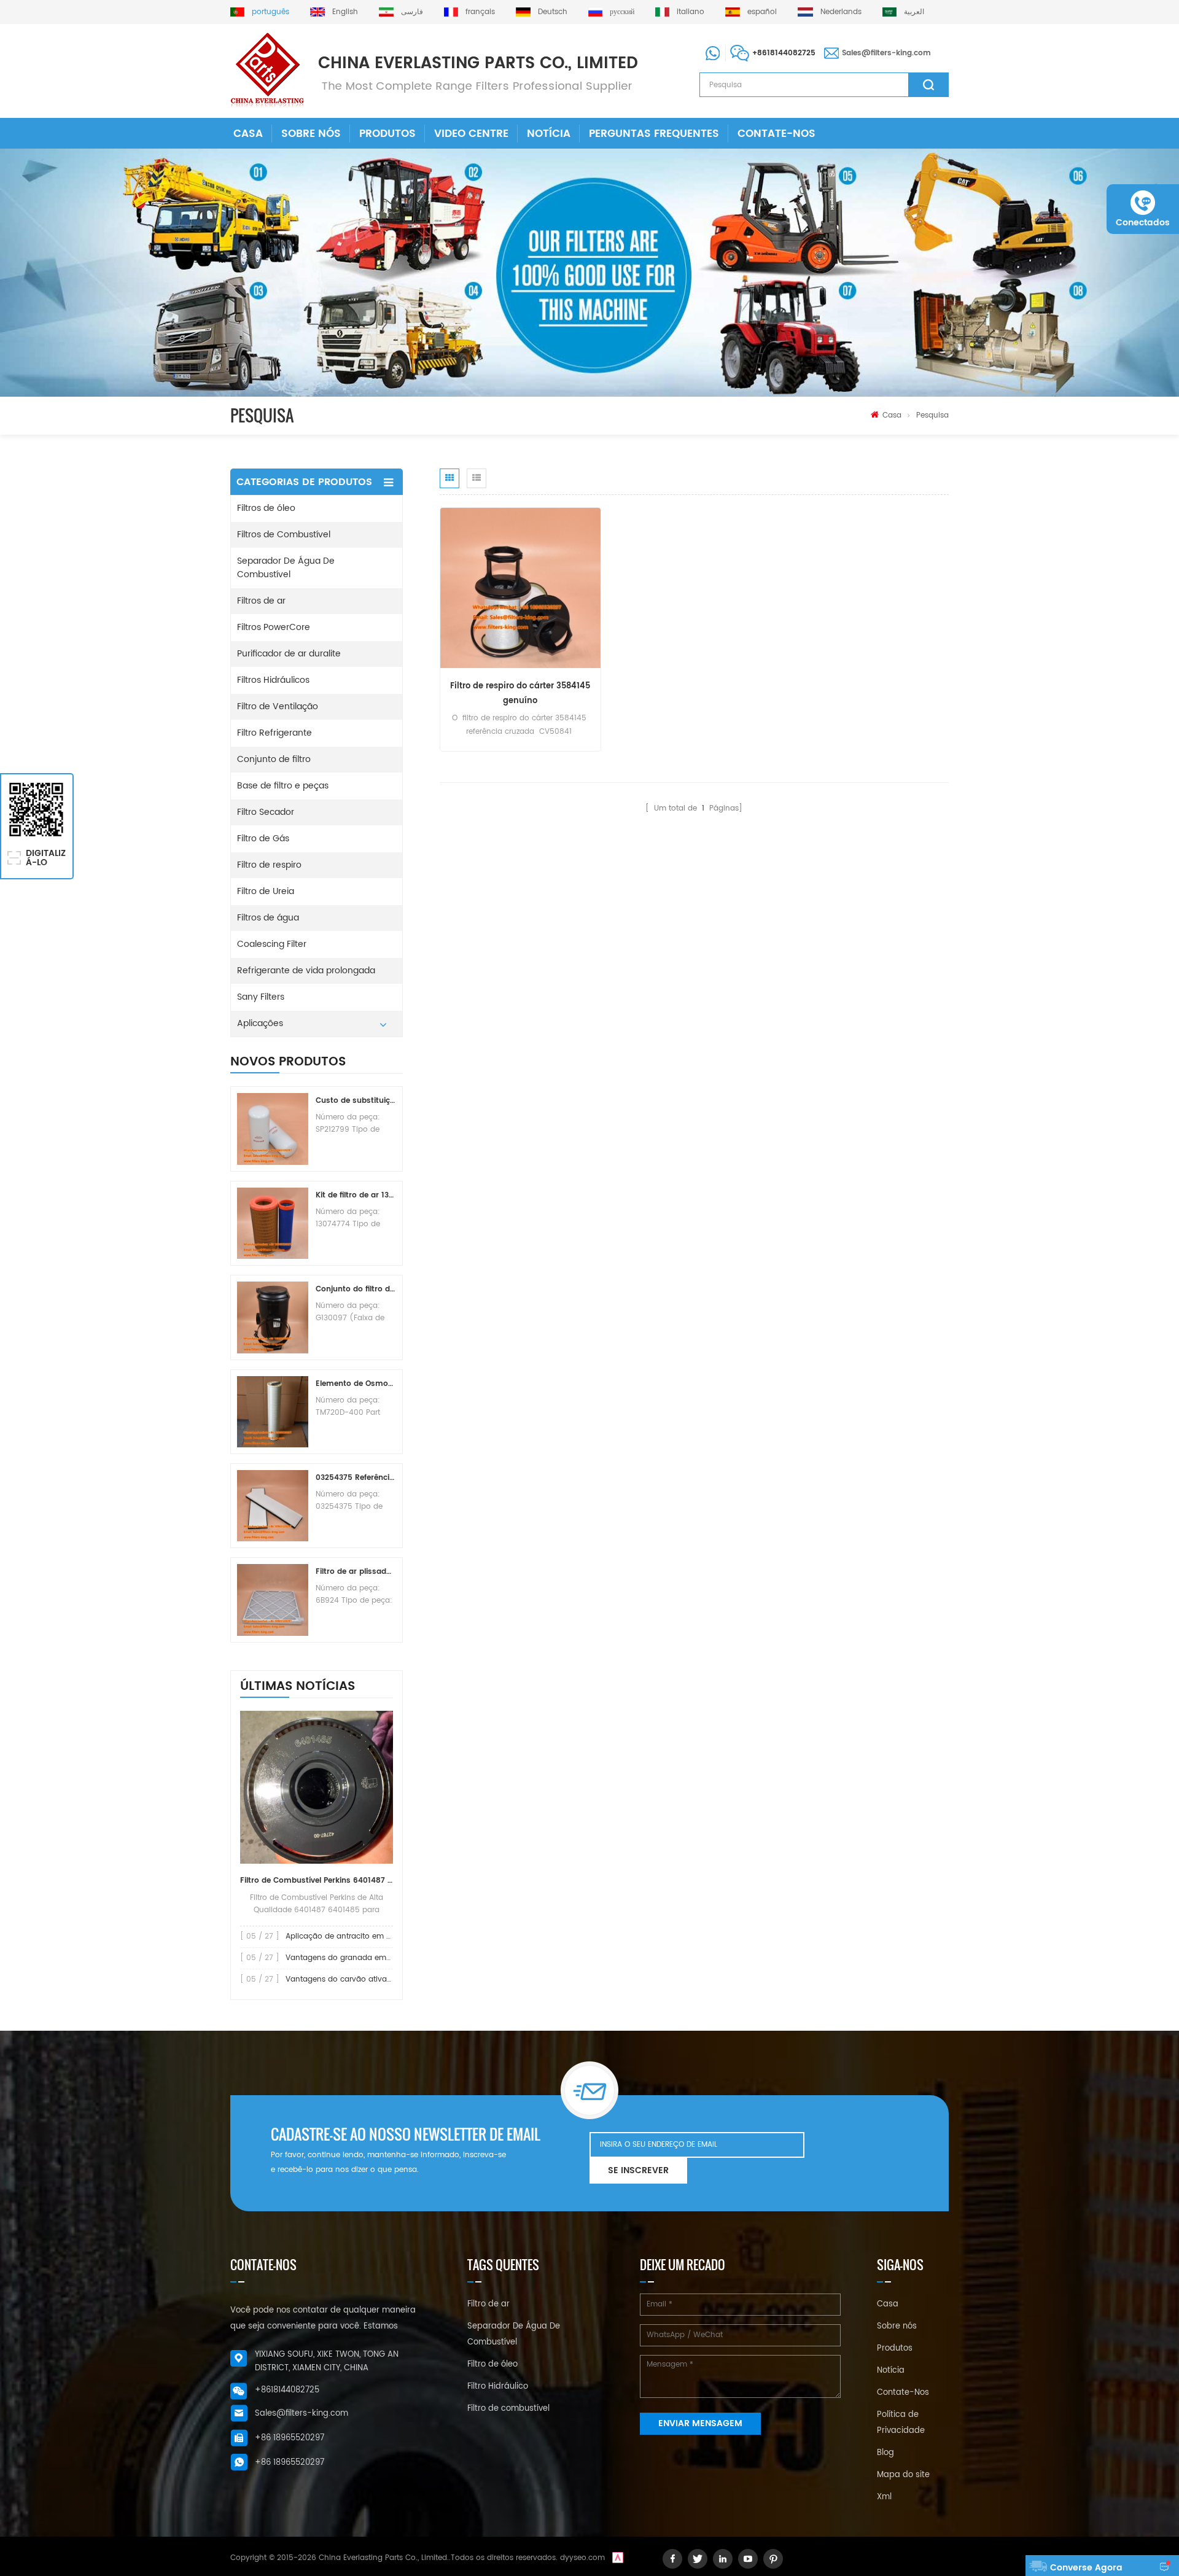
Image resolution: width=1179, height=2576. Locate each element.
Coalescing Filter (272, 944)
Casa (248, 134)
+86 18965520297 (290, 2438)
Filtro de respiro (269, 865)
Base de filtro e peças (283, 786)
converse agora (1086, 2568)
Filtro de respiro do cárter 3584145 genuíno (520, 694)
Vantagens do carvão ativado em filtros (359, 1979)
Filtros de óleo (266, 508)
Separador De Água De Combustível (286, 568)
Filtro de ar (488, 2304)
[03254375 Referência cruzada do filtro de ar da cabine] (273, 1506)
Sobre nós (311, 134)
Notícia (549, 134)
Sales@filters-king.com (886, 53)
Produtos (387, 134)
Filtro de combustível (508, 2409)
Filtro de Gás (263, 839)
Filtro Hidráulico (498, 2387)
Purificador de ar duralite (289, 654)
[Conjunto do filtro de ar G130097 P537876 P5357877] (273, 1317)
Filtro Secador (266, 812)
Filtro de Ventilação (278, 706)
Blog (885, 2453)
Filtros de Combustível (284, 535)
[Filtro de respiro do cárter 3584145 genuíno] (520, 587)
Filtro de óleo (492, 2364)
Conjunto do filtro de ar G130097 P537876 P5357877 (356, 1289)
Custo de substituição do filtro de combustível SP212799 (356, 1101)
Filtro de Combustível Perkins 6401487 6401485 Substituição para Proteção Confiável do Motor (317, 1881)
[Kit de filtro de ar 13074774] (273, 1223)
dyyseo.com (582, 2558)
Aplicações (260, 1023)
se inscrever (638, 2170)
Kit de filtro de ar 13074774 (356, 1195)
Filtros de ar (261, 601)
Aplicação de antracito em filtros (346, 1936)
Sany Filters (261, 997)
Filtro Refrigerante (274, 733)
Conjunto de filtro (274, 759)
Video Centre (471, 134)
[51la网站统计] (618, 2558)
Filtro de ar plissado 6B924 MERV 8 (356, 1572)
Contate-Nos (776, 134)
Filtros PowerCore (274, 627)
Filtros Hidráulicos (273, 680)
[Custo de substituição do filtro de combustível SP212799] (273, 1129)
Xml (884, 2497)
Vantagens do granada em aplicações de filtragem (380, 1958)
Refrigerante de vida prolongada (306, 971)
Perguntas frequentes (654, 134)
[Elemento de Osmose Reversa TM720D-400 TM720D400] (273, 1412)
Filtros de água (268, 918)
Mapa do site (903, 2475)
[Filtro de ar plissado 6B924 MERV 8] (273, 1600)
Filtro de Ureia (266, 891)
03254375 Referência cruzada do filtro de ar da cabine (356, 1478)
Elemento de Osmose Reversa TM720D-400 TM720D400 (356, 1384)
